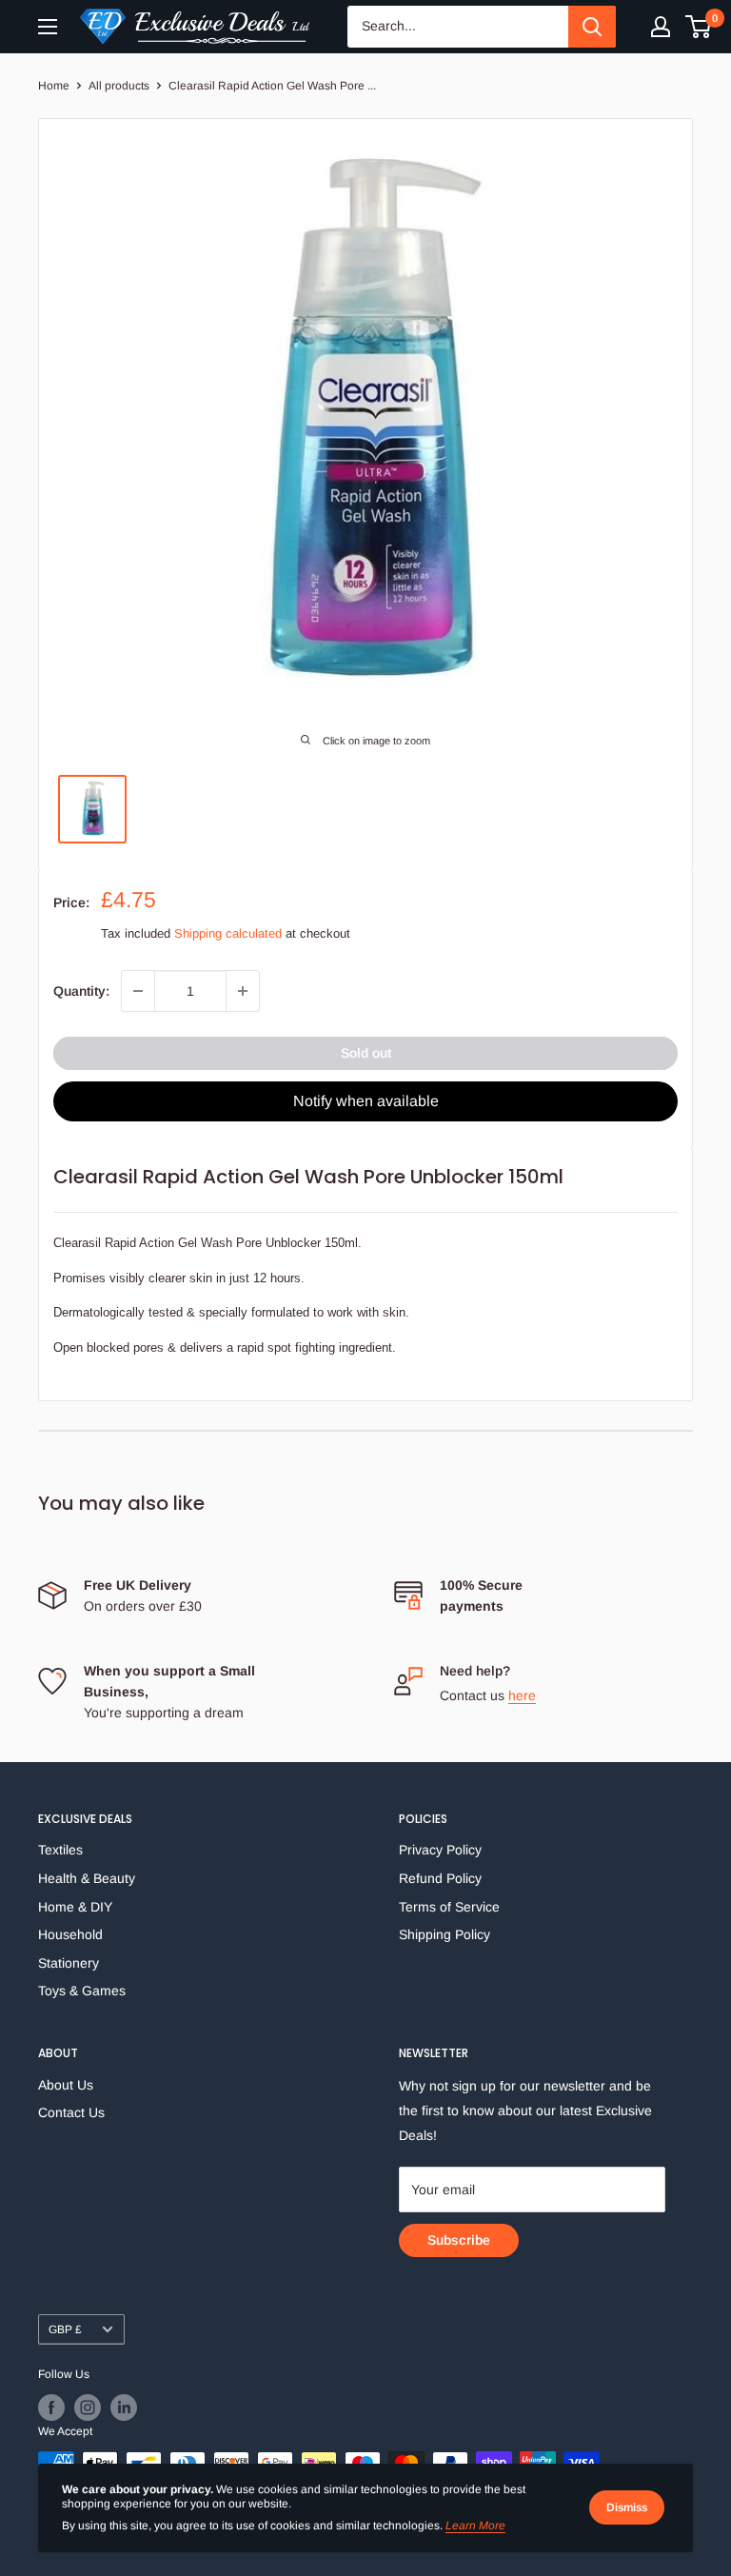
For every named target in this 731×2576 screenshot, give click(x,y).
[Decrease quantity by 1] (138, 991)
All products (119, 86)
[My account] (661, 27)
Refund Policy (440, 1878)
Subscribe (459, 2240)
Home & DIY (75, 1907)
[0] (699, 27)
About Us (66, 2085)
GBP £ (65, 2329)
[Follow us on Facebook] (51, 2408)
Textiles (60, 1850)
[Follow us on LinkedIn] (124, 2408)
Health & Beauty (87, 1878)
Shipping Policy (445, 1934)
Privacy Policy (440, 1850)
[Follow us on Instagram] (88, 2408)
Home (54, 86)
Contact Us (71, 2112)
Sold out (366, 1053)
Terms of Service (449, 1907)
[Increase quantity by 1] (243, 991)
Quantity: (81, 991)
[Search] (592, 27)
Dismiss (627, 2507)
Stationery (69, 1963)
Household (70, 1934)
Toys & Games (82, 1991)
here (522, 1695)
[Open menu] (48, 27)
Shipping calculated (228, 933)
